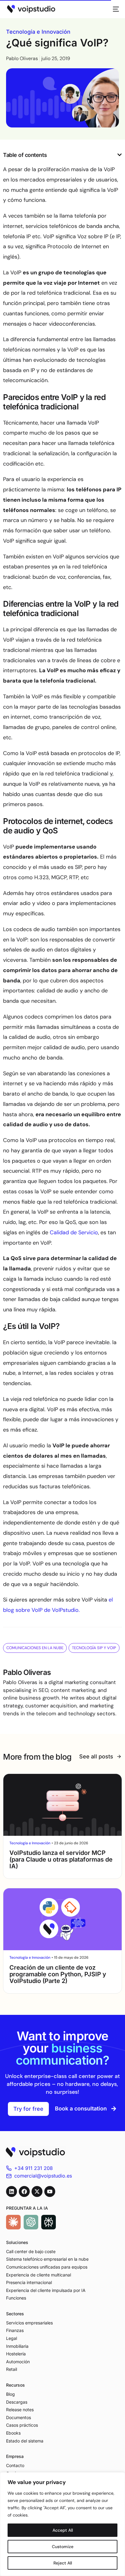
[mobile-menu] (114, 9)
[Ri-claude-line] (13, 2222)
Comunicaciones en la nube (35, 1648)
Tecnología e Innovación (38, 32)
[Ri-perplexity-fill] (49, 2222)
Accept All (63, 2530)
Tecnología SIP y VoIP (94, 1648)
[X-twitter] (37, 2191)
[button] (120, 155)
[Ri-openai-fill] (31, 2222)
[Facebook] (24, 2191)
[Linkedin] (12, 2191)
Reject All (63, 2563)
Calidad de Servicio (74, 1232)
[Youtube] (50, 2191)
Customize (63, 2547)
